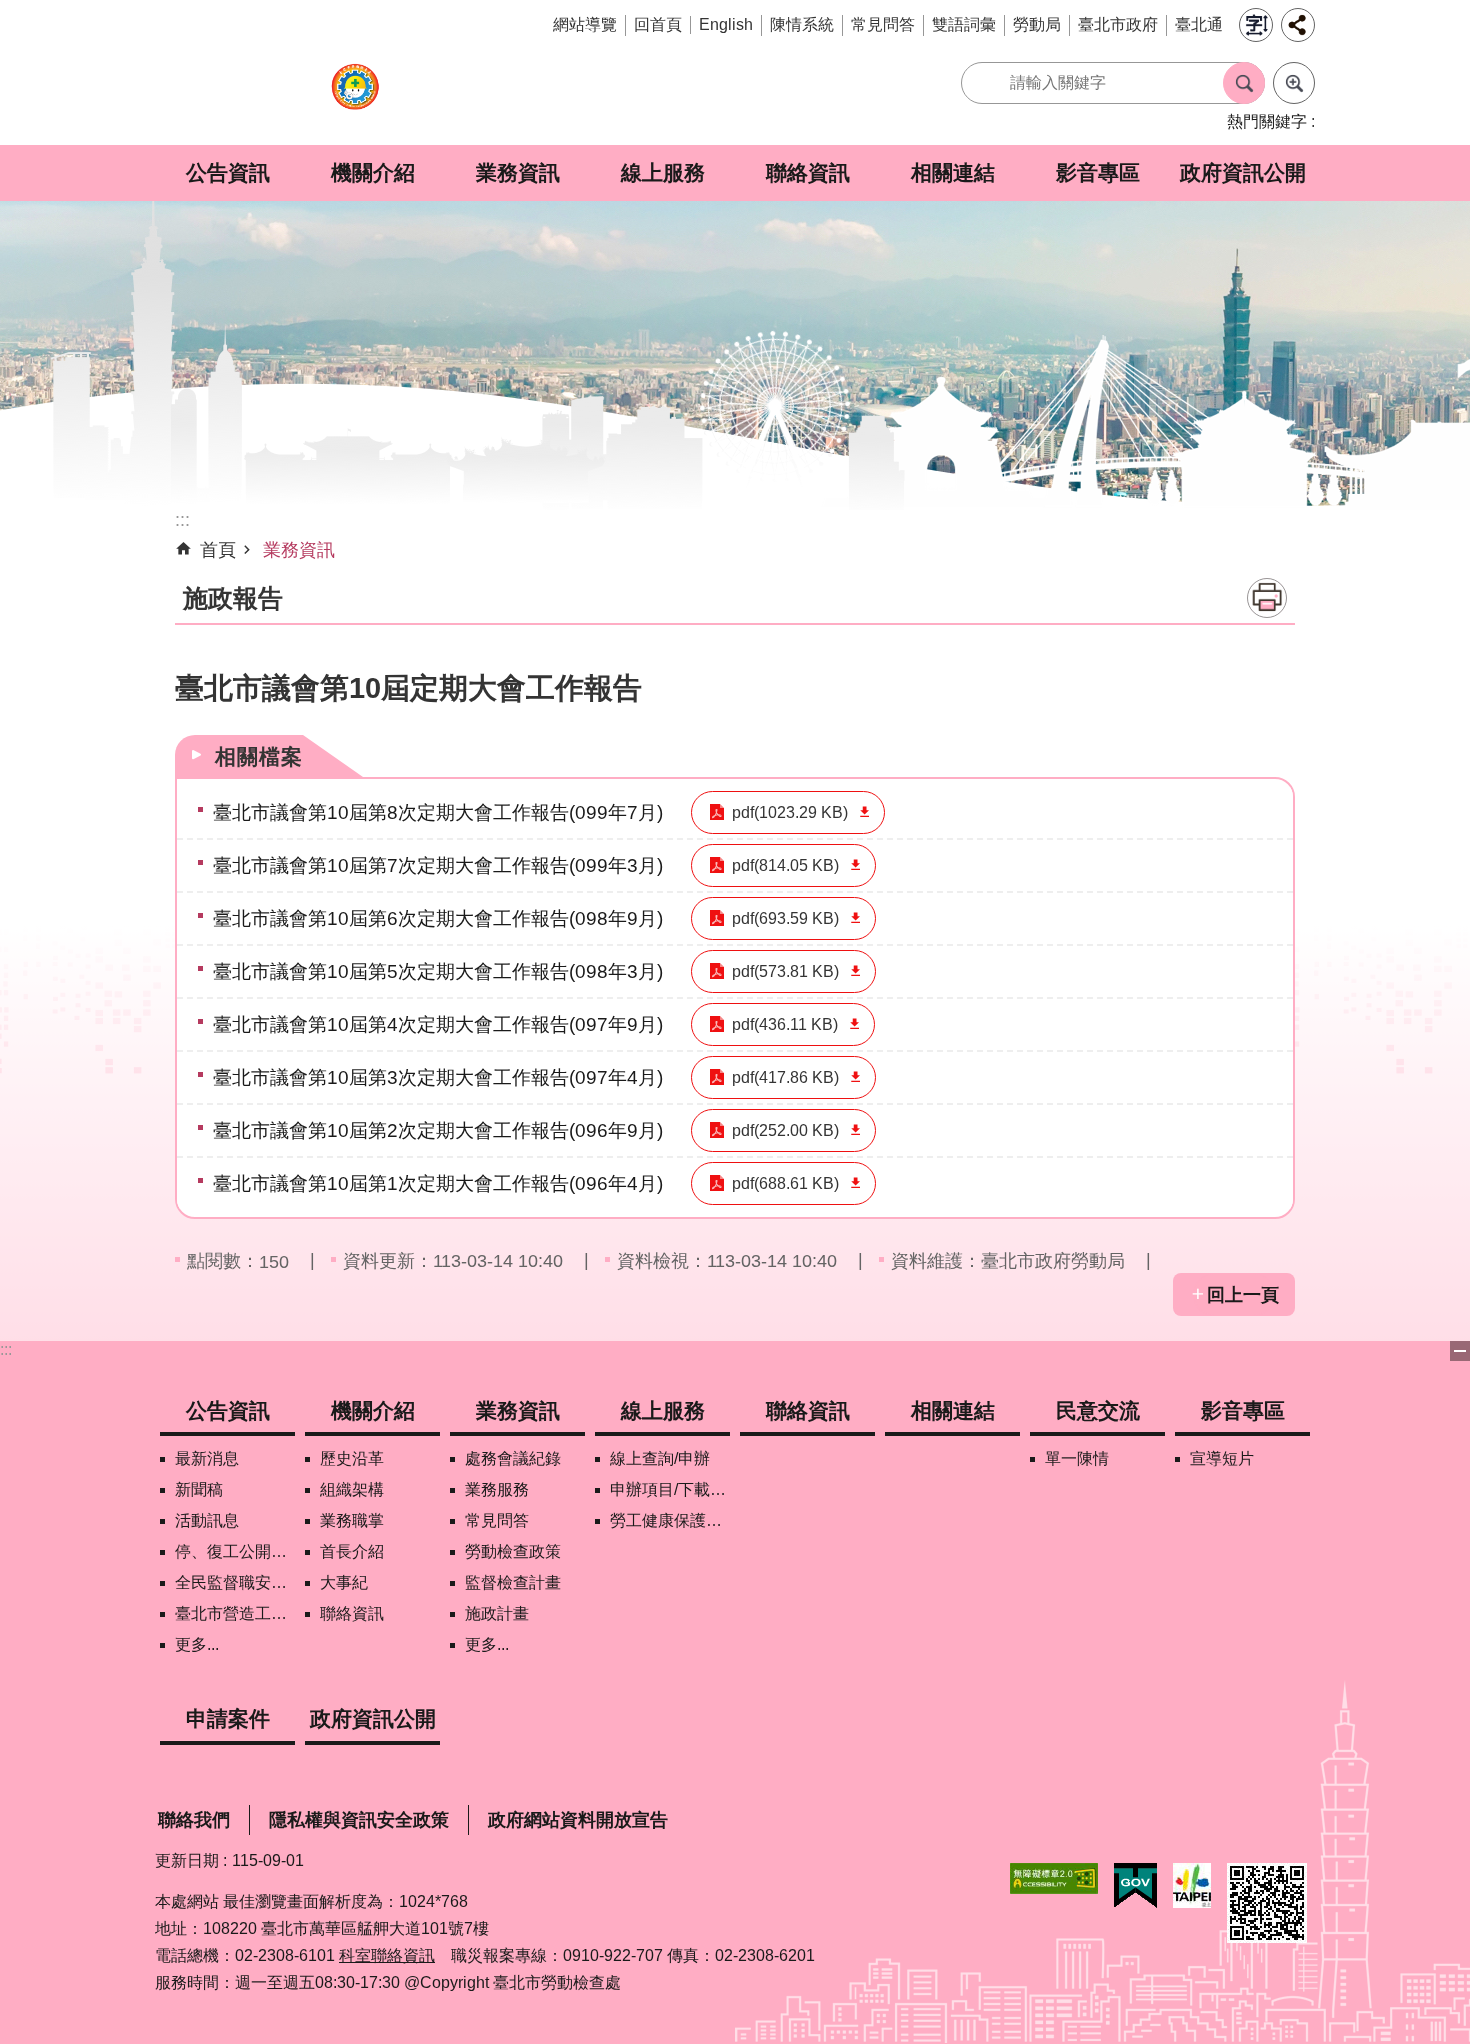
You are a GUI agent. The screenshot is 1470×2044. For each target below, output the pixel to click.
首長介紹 (352, 1551)
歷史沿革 (352, 1458)
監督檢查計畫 (513, 1582)
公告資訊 (228, 172)
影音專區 (1098, 172)
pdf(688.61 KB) (785, 1183)
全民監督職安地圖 (235, 1582)
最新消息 (207, 1458)
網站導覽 (585, 24)
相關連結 (953, 172)
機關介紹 (373, 172)
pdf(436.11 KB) (785, 1024)
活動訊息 (207, 1520)
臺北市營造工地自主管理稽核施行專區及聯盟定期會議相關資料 (235, 1613)
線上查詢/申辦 (660, 1458)
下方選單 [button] (1460, 1351)
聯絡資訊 (808, 172)
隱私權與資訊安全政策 (359, 1820)
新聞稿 (199, 1489)
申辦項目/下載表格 (670, 1489)
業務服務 (497, 1489)
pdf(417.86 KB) (785, 1077)
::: (6, 1349)
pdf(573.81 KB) (785, 971)
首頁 (218, 550)
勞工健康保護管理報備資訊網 (670, 1520)
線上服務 (663, 172)
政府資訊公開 (1243, 172)
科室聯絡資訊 (387, 1955)
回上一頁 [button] (1243, 1295)
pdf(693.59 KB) (785, 918)
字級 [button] (1256, 25)
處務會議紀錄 (513, 1458)
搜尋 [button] (1244, 83)
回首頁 (658, 24)
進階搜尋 (1294, 83)
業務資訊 (518, 172)
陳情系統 (802, 24)
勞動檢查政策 (513, 1551)
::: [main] (182, 520)
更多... (197, 1644)
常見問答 (883, 24)
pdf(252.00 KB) (785, 1130)
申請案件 (228, 1718)
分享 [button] (1298, 25)
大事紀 (344, 1582)
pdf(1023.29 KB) (790, 812)
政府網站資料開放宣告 (578, 1820)
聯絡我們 (194, 1820)
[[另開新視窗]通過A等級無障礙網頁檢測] (1054, 1878)
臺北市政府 (1118, 24)
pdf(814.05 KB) (785, 865)
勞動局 (1037, 24)
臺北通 (1199, 24)
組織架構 (352, 1489)
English (726, 24)
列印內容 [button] (1267, 598)
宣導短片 (1222, 1458)
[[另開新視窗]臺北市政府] (1192, 1885)
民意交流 (1098, 1410)
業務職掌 (352, 1520)
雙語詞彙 (964, 24)
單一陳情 (1077, 1458)
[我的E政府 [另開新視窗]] (1135, 1886)
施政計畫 (497, 1613)
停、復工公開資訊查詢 (235, 1551)
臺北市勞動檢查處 (355, 97)
